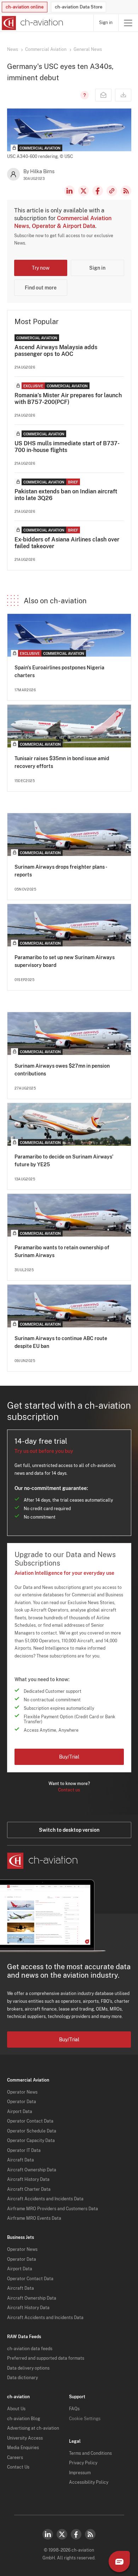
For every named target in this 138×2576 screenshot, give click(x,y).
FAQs (74, 2409)
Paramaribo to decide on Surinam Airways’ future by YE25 (64, 1161)
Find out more (41, 288)
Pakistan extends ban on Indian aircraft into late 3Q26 (66, 495)
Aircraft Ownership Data (32, 2170)
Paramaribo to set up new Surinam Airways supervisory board (65, 961)
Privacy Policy (83, 2463)
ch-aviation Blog (24, 2419)
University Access (25, 2438)
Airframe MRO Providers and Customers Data (53, 2209)
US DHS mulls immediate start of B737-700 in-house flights (67, 447)
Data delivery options (28, 2368)
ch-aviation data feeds (30, 2349)
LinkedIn (69, 191)
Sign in (106, 23)
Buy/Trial (69, 1757)
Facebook (98, 191)
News (13, 49)
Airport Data (20, 2112)
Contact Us (18, 2467)
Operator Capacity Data (31, 2141)
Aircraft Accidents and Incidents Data (45, 2199)
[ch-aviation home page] (32, 23)
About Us (16, 2409)
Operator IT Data (24, 2150)
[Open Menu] (128, 23)
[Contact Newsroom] (103, 95)
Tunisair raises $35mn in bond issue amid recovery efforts (62, 762)
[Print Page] (123, 95)
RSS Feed (126, 191)
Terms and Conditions (90, 2453)
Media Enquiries (23, 2448)
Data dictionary (22, 2378)
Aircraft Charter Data (29, 2189)
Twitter (62, 2534)
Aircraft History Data (28, 2179)
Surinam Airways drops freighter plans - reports (61, 871)
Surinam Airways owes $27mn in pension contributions (62, 1070)
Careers (15, 2458)
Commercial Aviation (46, 49)
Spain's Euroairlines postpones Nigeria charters (59, 671)
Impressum (80, 2473)
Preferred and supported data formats (46, 2358)
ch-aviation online (25, 7)
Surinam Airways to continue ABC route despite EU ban (61, 1342)
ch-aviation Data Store (79, 7)
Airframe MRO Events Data (34, 2218)
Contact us (69, 1790)
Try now (41, 268)
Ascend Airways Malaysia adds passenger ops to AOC (56, 351)
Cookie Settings (85, 2419)
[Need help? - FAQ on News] (84, 95)
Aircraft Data (21, 2160)
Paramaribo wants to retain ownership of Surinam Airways (62, 1251)
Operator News (22, 2092)
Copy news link (112, 191)
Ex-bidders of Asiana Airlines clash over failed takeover (67, 543)
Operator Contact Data (30, 2121)
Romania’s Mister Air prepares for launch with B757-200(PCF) (68, 399)
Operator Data (22, 2102)
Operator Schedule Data (32, 2131)
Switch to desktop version (69, 1830)
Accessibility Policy (89, 2482)
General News (88, 49)
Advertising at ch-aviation (33, 2428)
